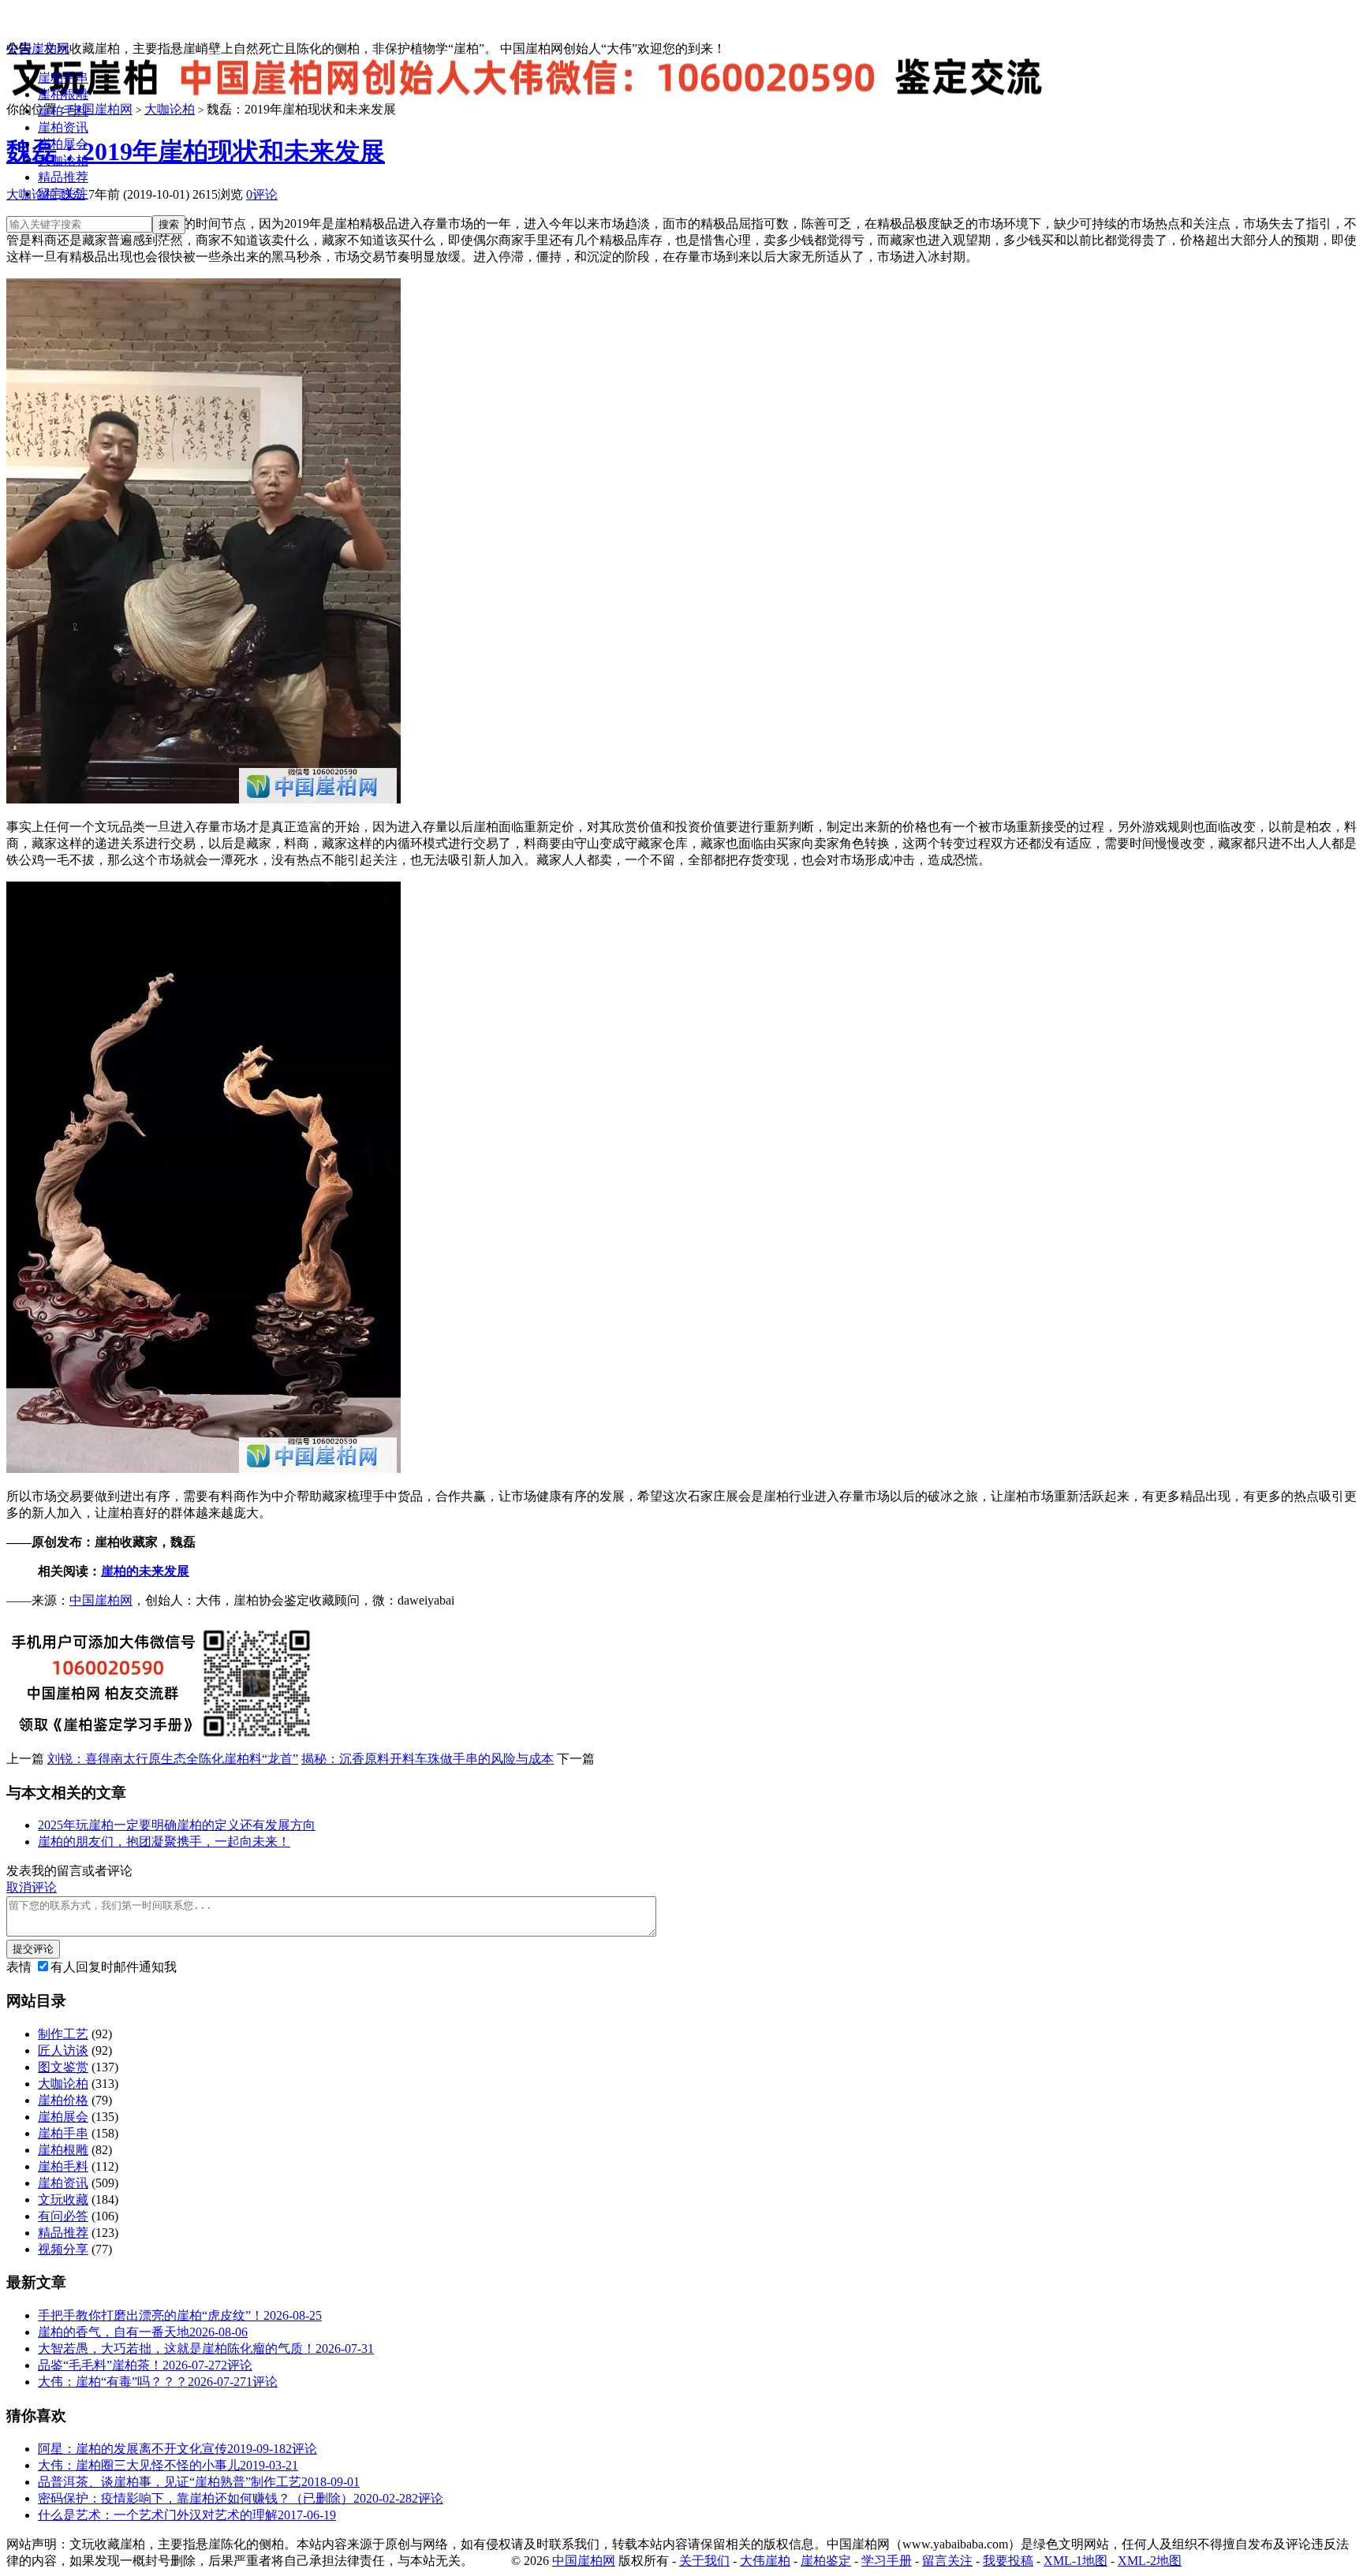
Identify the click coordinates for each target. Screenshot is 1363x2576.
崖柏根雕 (63, 94)
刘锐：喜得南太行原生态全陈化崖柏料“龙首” (173, 1759)
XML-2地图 (1150, 2561)
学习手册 (887, 2561)
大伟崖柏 (765, 2561)
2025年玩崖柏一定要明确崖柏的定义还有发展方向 (177, 1825)
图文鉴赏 (63, 2067)
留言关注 (63, 194)
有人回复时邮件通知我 (114, 1967)
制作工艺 (63, 2034)
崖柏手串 (63, 78)
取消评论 (32, 1887)
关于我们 (704, 2561)
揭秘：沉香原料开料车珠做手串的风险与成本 (428, 1759)
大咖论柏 (63, 160)
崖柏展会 (63, 144)
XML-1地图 (1075, 2561)
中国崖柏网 (38, 48)
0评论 (262, 194)
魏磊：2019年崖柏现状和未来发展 (196, 151)
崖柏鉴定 (826, 2561)
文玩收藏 (63, 2199)
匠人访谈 (63, 2050)
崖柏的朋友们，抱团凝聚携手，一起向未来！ (164, 1842)
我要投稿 (1008, 2561)
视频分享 (63, 2249)
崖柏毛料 (63, 111)
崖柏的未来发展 (145, 1571)
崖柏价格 (63, 2100)
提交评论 (33, 1949)
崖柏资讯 (63, 127)
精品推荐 (63, 177)
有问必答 (63, 2216)
